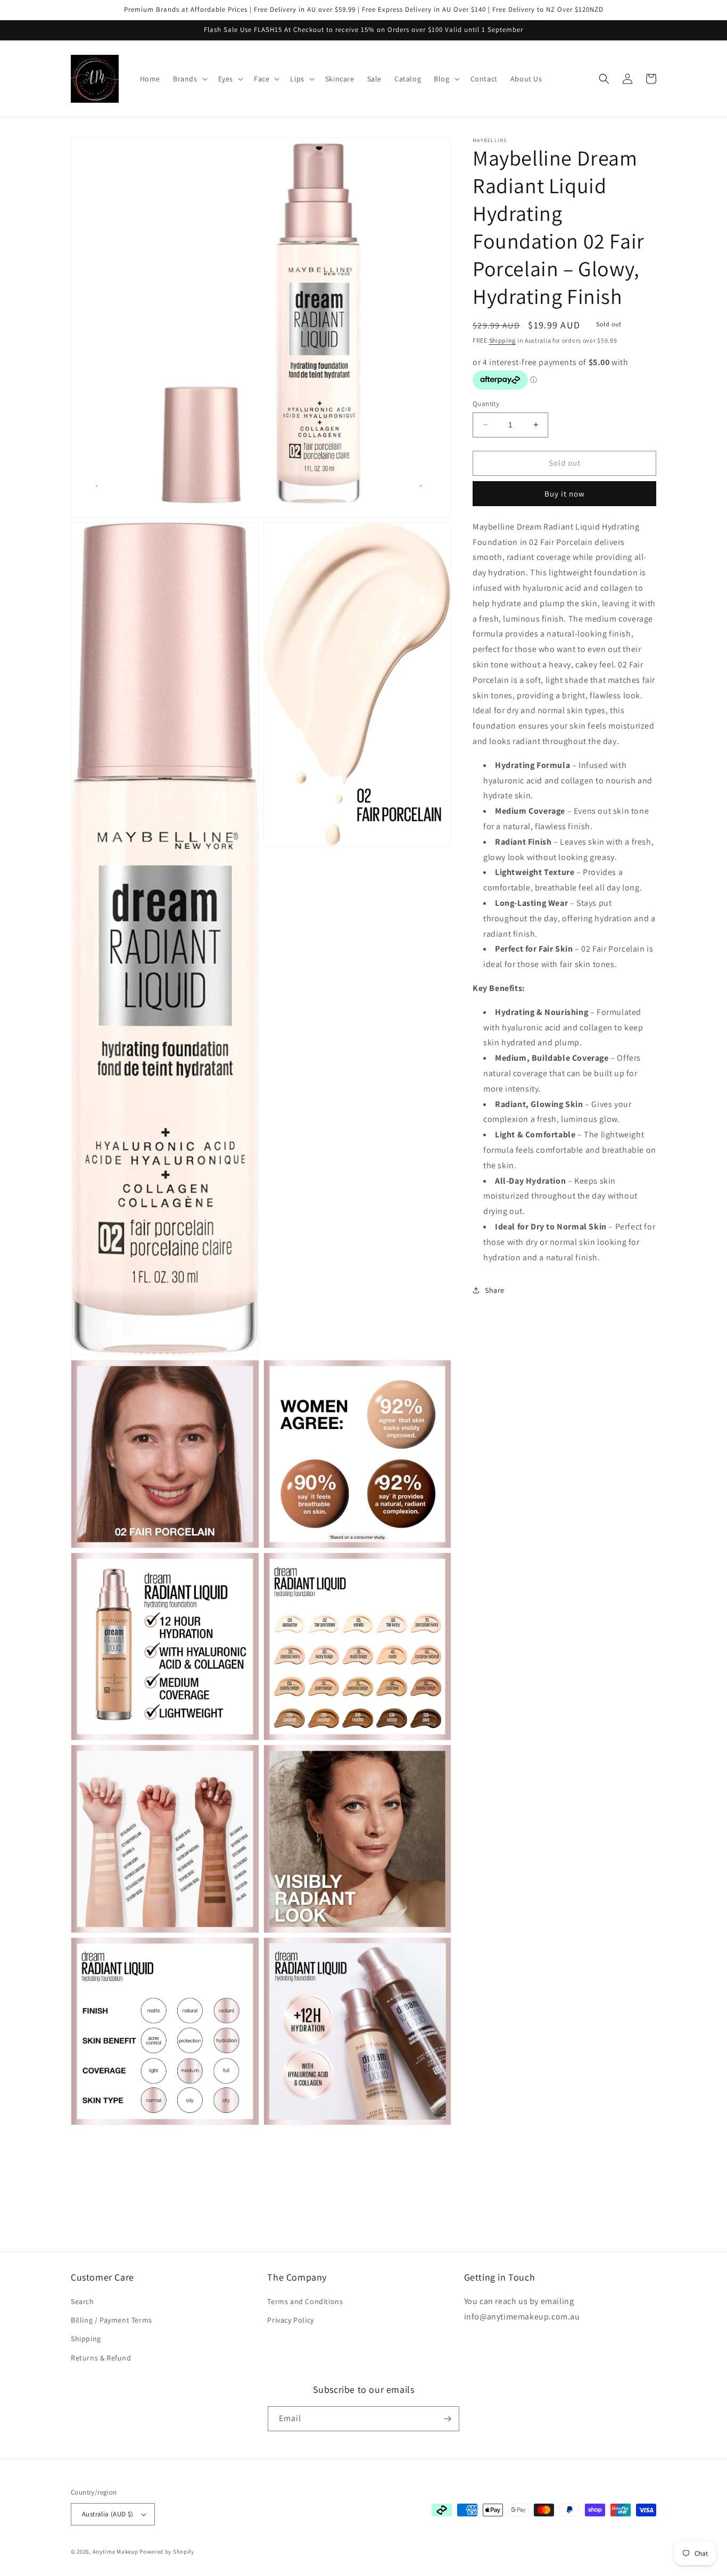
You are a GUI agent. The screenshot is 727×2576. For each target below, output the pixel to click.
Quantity (486, 404)
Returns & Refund (101, 2358)
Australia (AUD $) (108, 2514)
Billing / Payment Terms (111, 2320)
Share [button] (495, 1290)
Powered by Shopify (167, 2552)
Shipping (503, 340)
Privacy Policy (290, 2320)
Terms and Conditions (305, 2301)
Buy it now (565, 493)
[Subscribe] (447, 2419)
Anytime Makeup (115, 2552)
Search (82, 2301)
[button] (189, 79)
